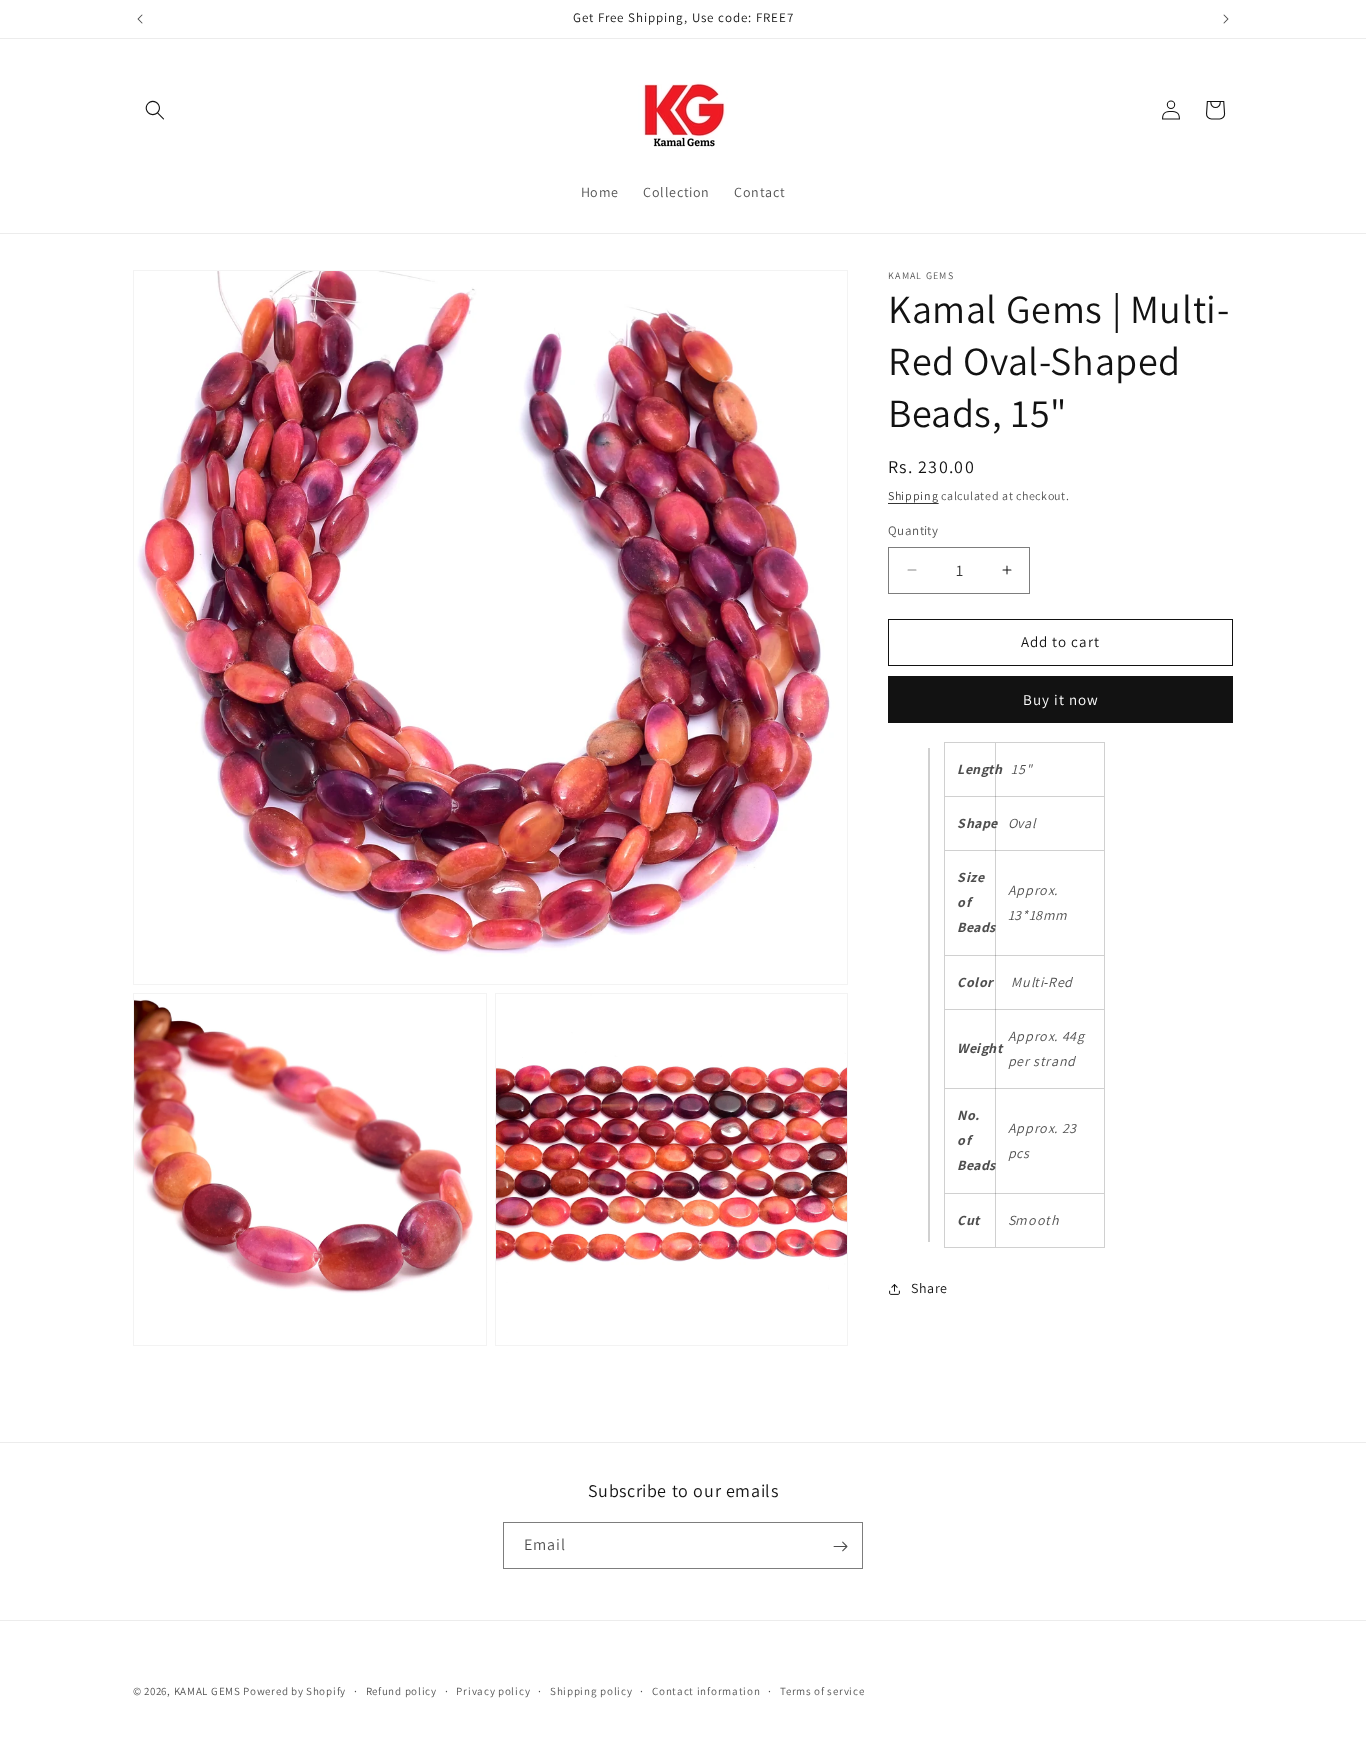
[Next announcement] (1226, 19)
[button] (155, 110)
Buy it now (1061, 699)
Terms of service (822, 1690)
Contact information (706, 1690)
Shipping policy (591, 1690)
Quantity (913, 530)
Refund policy (401, 1690)
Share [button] (929, 1288)
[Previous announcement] (140, 19)
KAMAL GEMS (207, 1691)
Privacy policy (493, 1690)
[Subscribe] (840, 1546)
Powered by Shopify (294, 1691)
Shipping (913, 495)
